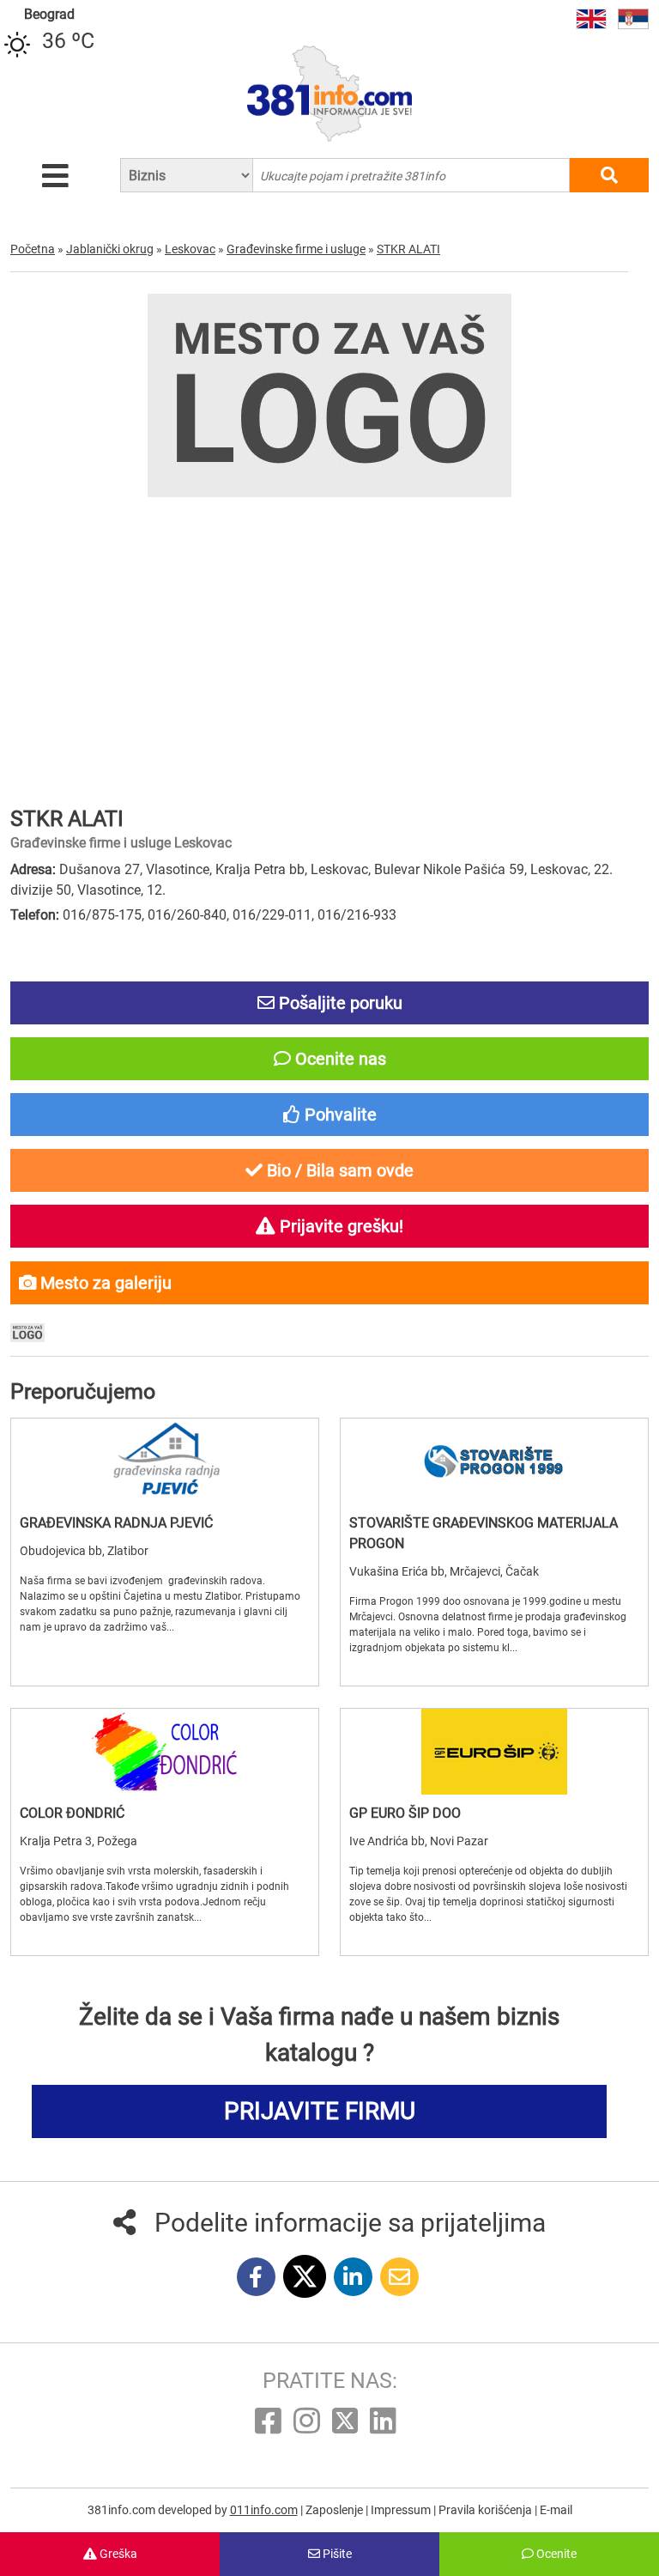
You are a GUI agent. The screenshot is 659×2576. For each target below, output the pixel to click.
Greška (117, 2554)
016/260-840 (187, 915)
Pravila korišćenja (487, 2510)
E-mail (556, 2510)
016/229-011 (272, 915)
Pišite (336, 2554)
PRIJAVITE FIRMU (320, 2111)
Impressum (402, 2510)
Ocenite (555, 2554)
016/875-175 (102, 915)
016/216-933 (357, 915)
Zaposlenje (336, 2510)
